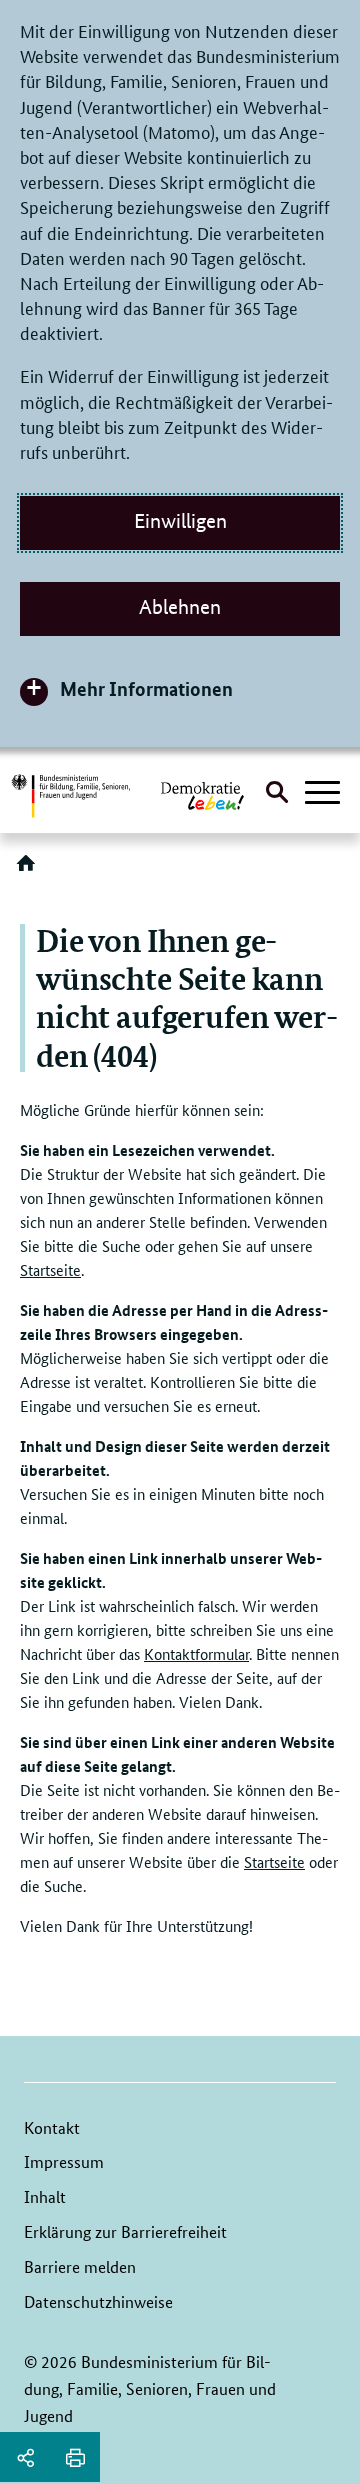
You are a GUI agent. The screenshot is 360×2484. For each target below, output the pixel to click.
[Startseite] (30, 870)
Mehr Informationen (146, 688)
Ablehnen (180, 607)
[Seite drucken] (75, 2457)
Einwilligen (180, 521)
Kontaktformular (196, 1653)
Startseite (50, 1269)
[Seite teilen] (25, 2457)
